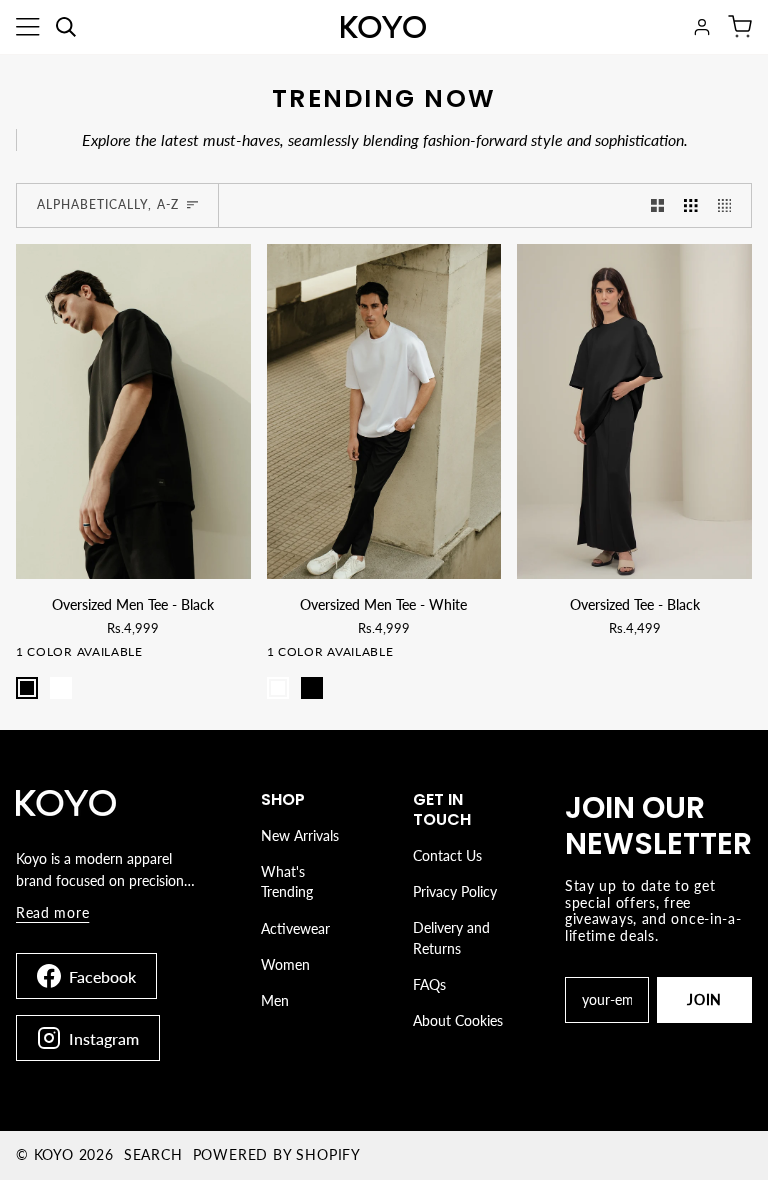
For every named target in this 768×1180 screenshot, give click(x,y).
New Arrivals (300, 835)
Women (285, 964)
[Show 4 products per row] (730, 205)
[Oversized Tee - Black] (634, 411)
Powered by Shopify (277, 1154)
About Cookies (458, 1020)
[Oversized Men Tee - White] (384, 411)
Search (153, 1154)
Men (275, 1000)
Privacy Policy (455, 891)
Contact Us (447, 855)
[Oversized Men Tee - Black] (133, 411)
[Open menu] (28, 27)
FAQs (429, 984)
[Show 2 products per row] (658, 205)
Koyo (54, 1154)
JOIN (704, 999)
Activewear (295, 928)
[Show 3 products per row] (691, 205)
